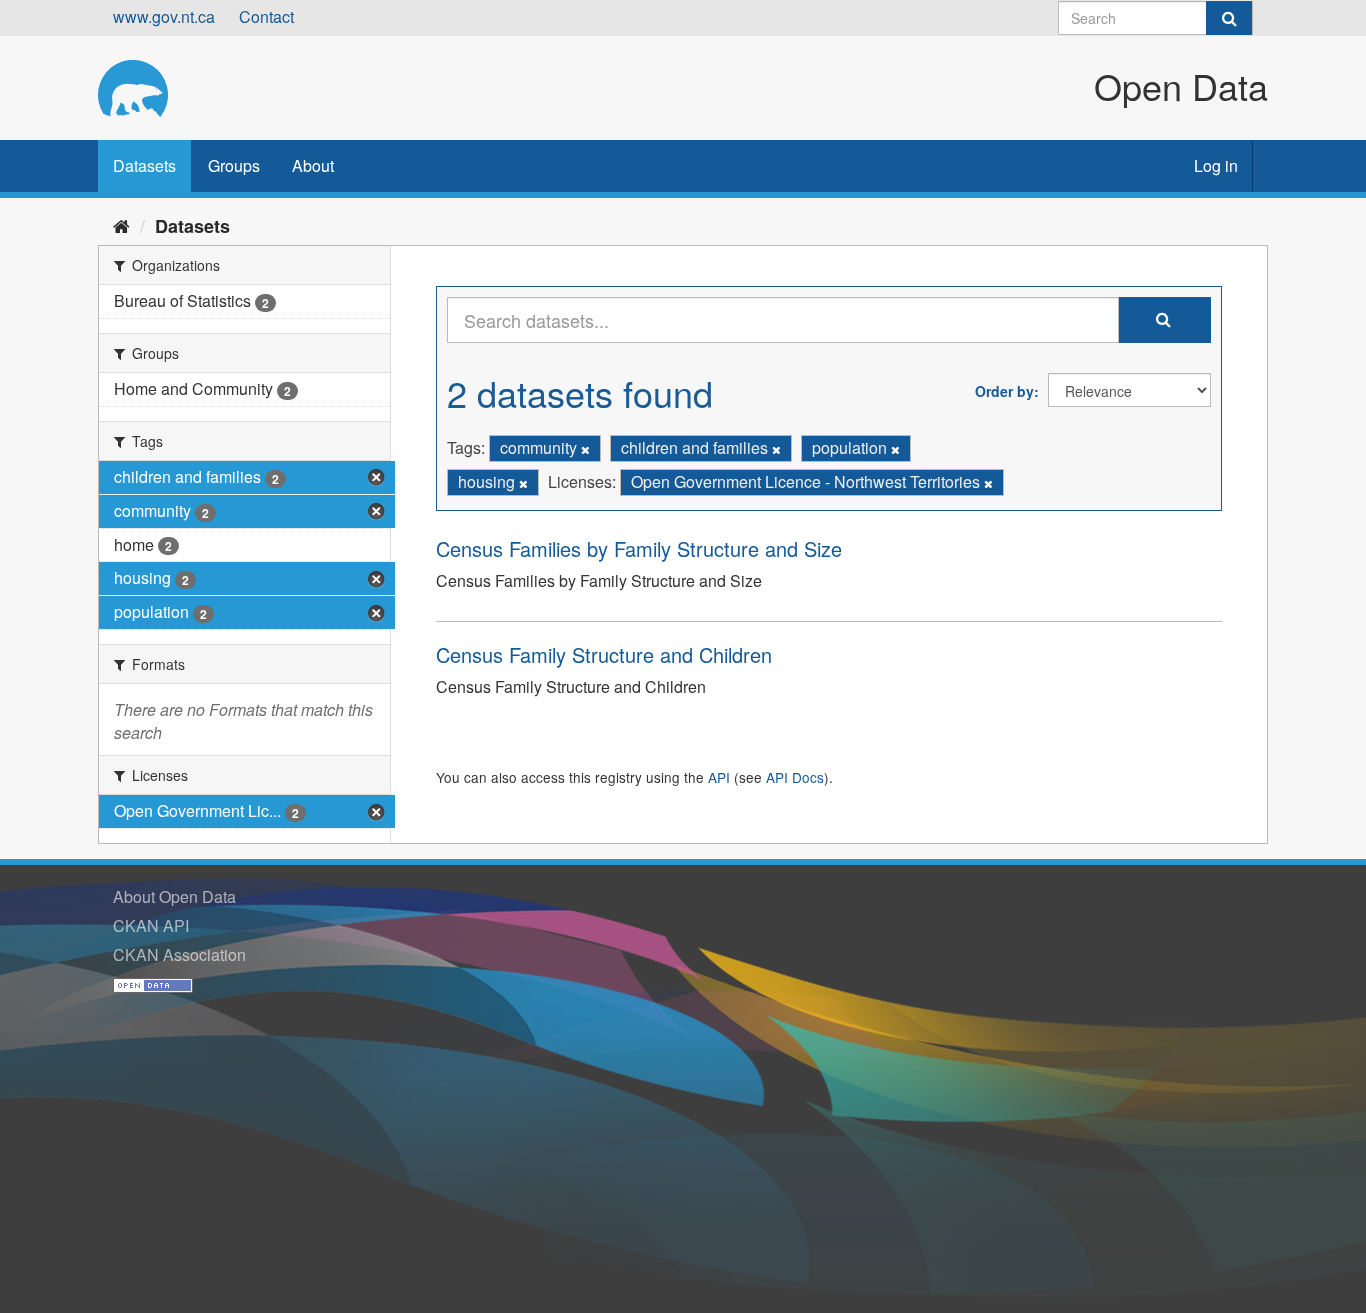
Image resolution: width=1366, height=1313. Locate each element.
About (313, 165)
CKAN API (151, 925)
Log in (1216, 165)
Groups (234, 165)
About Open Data (174, 896)
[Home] (121, 225)
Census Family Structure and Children (604, 654)
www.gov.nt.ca (164, 16)
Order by (1004, 391)
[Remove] (585, 449)
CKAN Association (179, 954)
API (719, 777)
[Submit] (1229, 18)
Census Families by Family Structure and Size (639, 548)
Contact (266, 16)
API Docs (795, 777)
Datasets (144, 165)
